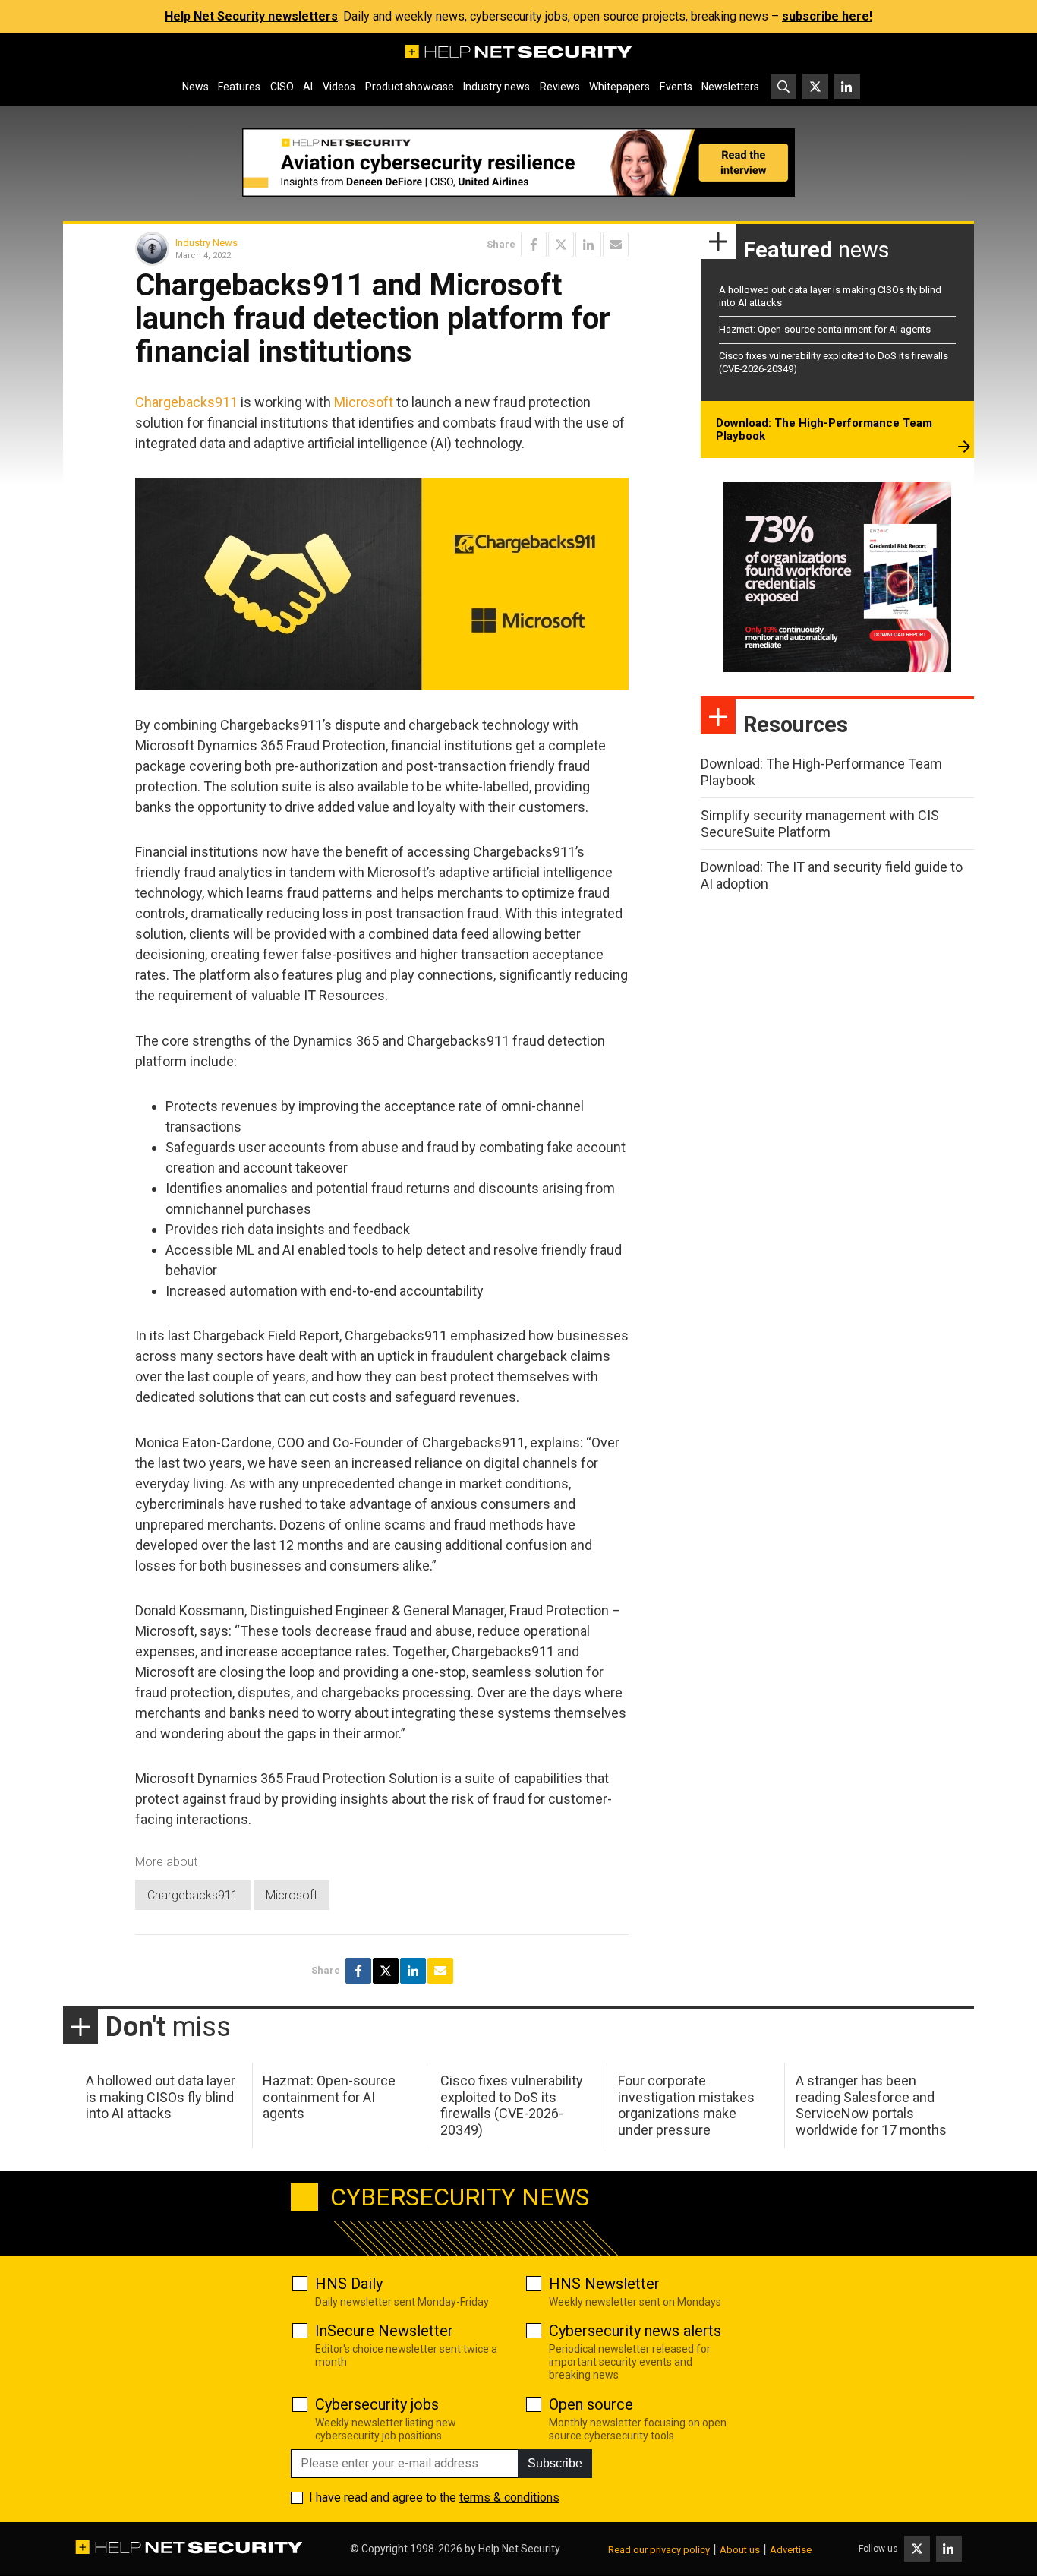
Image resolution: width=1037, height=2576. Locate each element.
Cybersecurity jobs (377, 2404)
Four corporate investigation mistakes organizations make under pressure (686, 2105)
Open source (591, 2404)
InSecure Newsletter (384, 2331)
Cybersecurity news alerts (635, 2331)
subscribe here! (827, 16)
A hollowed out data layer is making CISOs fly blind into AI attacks (161, 2097)
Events (676, 87)
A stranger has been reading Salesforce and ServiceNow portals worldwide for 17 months (871, 2105)
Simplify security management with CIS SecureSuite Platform (820, 824)
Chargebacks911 (186, 402)
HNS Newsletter (604, 2284)
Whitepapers (619, 87)
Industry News (206, 243)
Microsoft (364, 402)
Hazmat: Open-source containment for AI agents (825, 329)
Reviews (560, 87)
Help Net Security (519, 2549)
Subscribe (555, 2463)
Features (239, 87)
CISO (282, 87)
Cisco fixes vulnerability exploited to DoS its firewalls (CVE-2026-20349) (512, 2105)
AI (308, 87)
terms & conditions (509, 2497)
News (195, 87)
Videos (339, 87)
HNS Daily (349, 2284)
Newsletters (730, 87)
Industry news (496, 87)
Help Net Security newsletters (251, 16)
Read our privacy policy (659, 2550)
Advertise (791, 2550)
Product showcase (410, 87)
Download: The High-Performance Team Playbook (824, 430)
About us (740, 2550)
